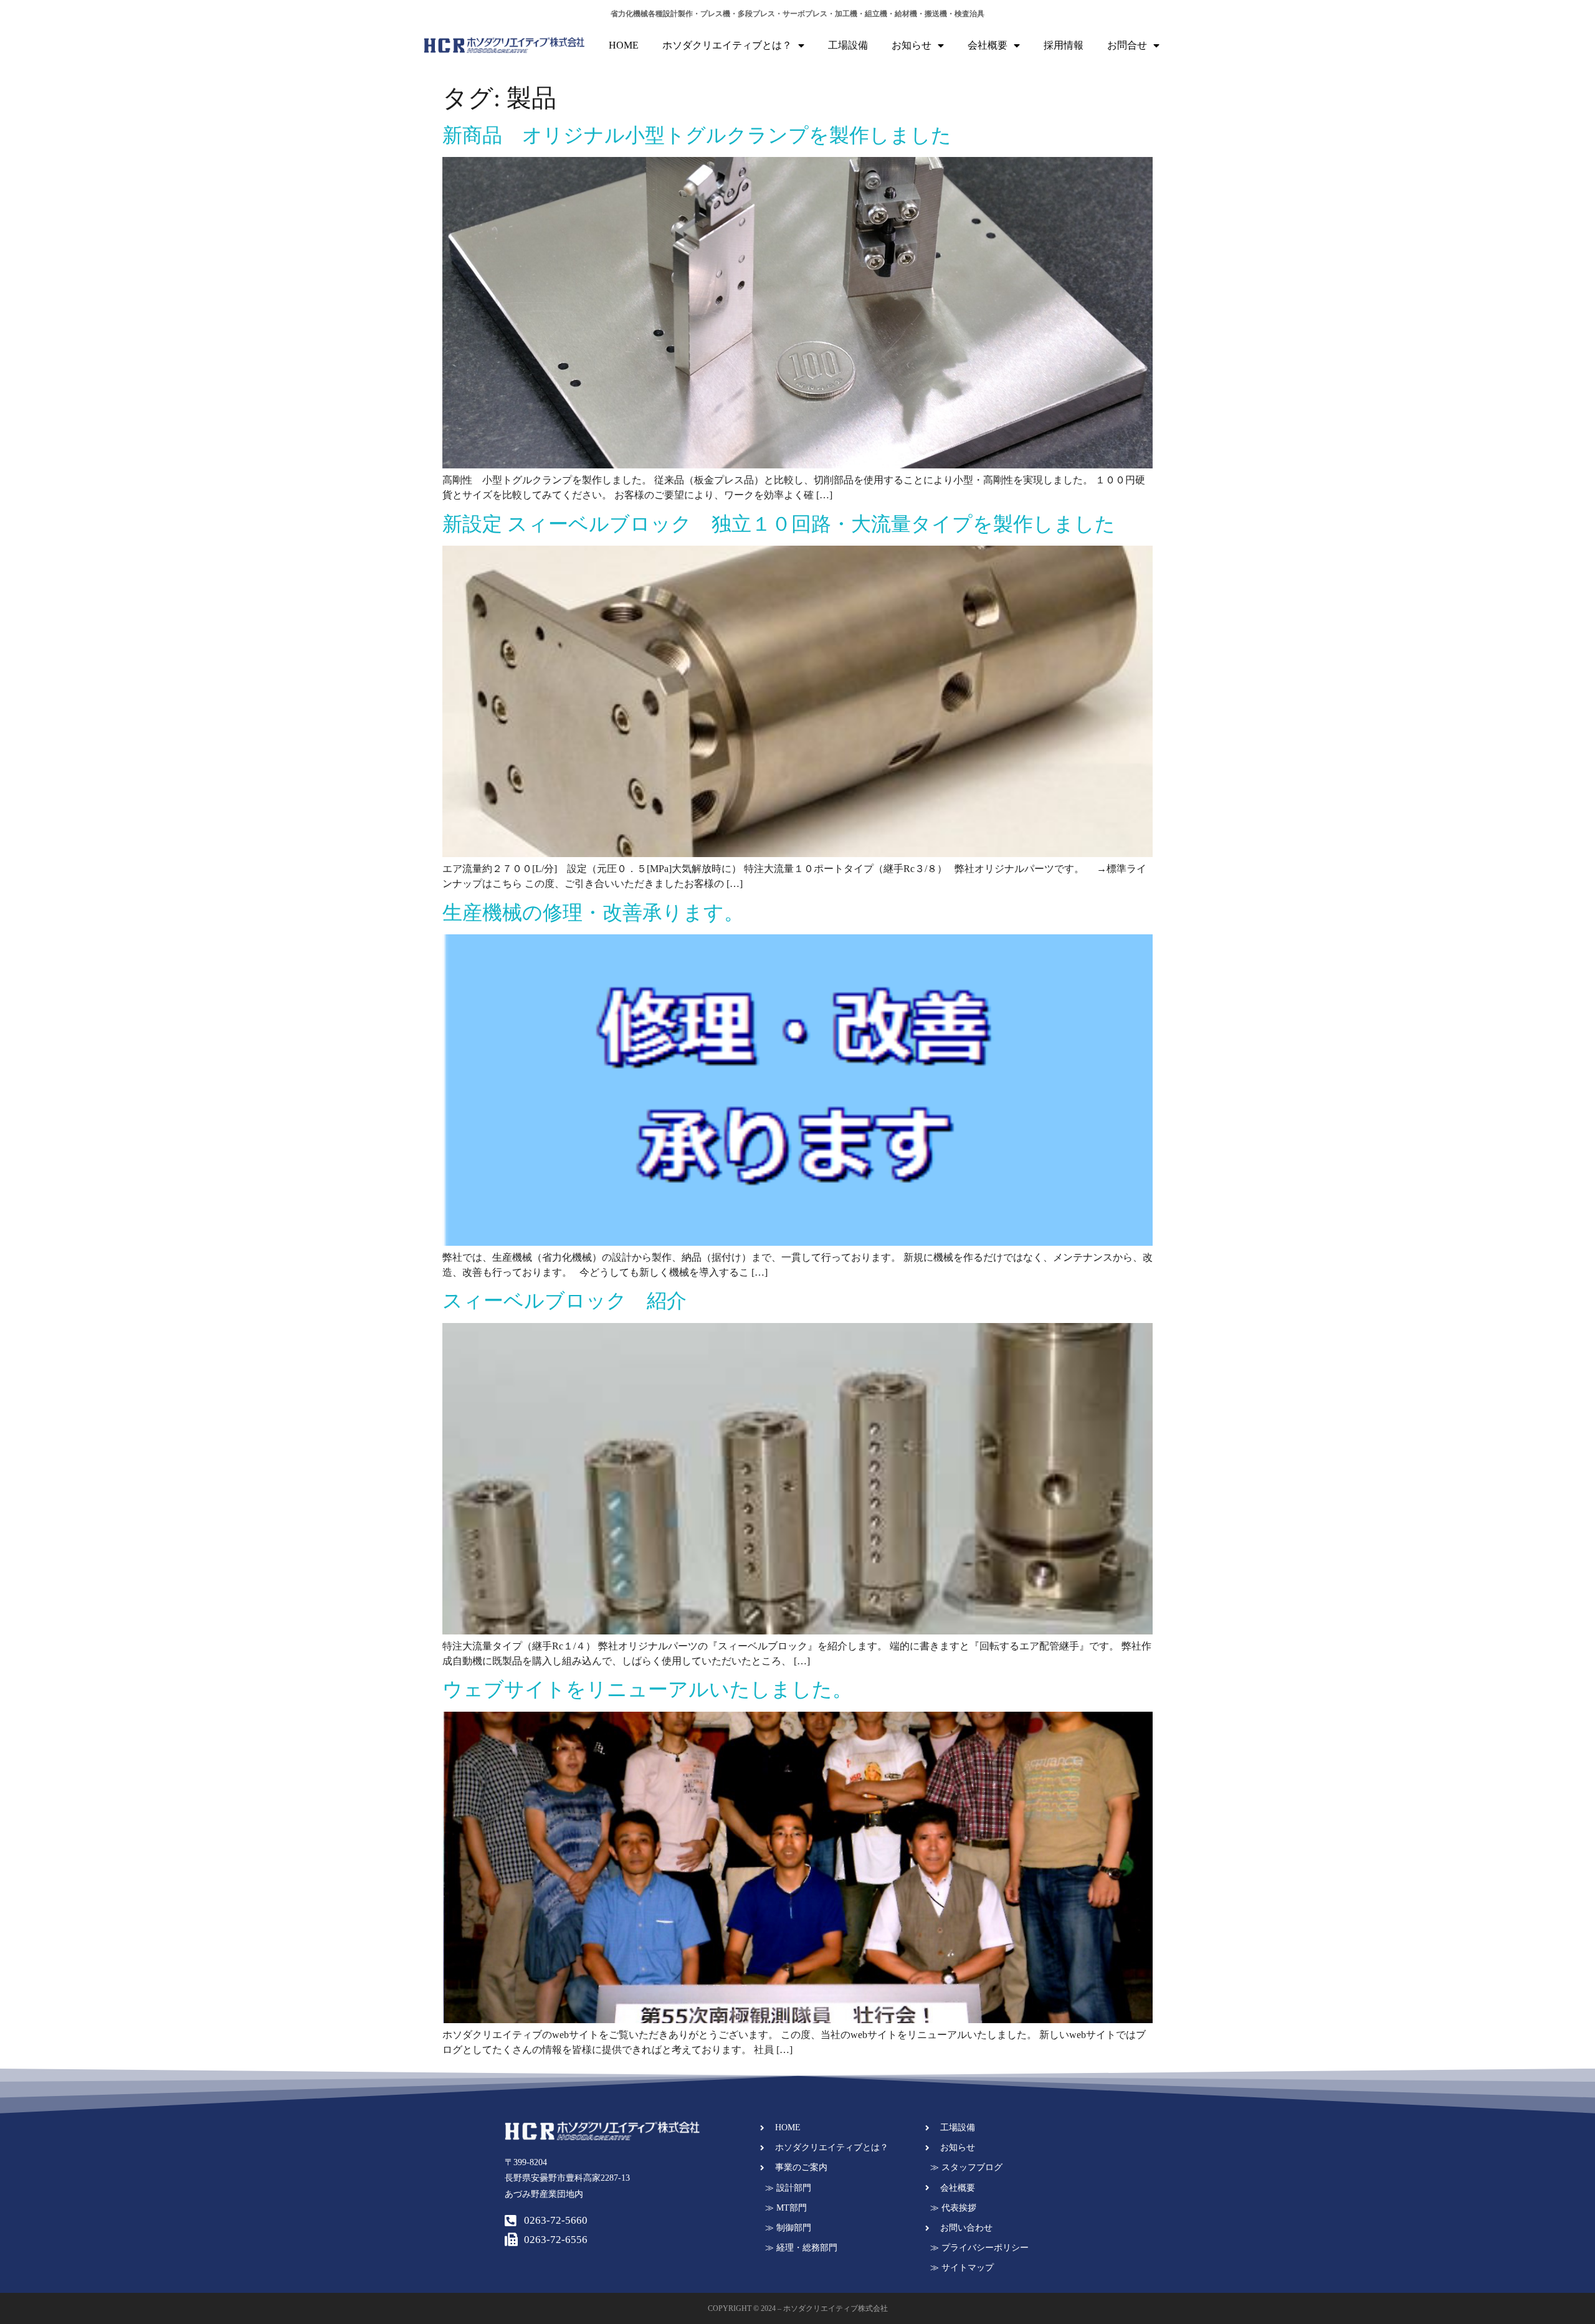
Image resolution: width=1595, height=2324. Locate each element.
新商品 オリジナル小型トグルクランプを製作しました (697, 135)
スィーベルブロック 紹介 (564, 1301)
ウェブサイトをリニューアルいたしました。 (647, 1689)
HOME (624, 45)
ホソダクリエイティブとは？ (727, 45)
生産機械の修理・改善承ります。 (593, 913)
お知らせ (912, 45)
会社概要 (988, 45)
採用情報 (1064, 45)
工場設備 (848, 45)
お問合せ (1127, 45)
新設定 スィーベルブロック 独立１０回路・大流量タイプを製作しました (779, 524)
